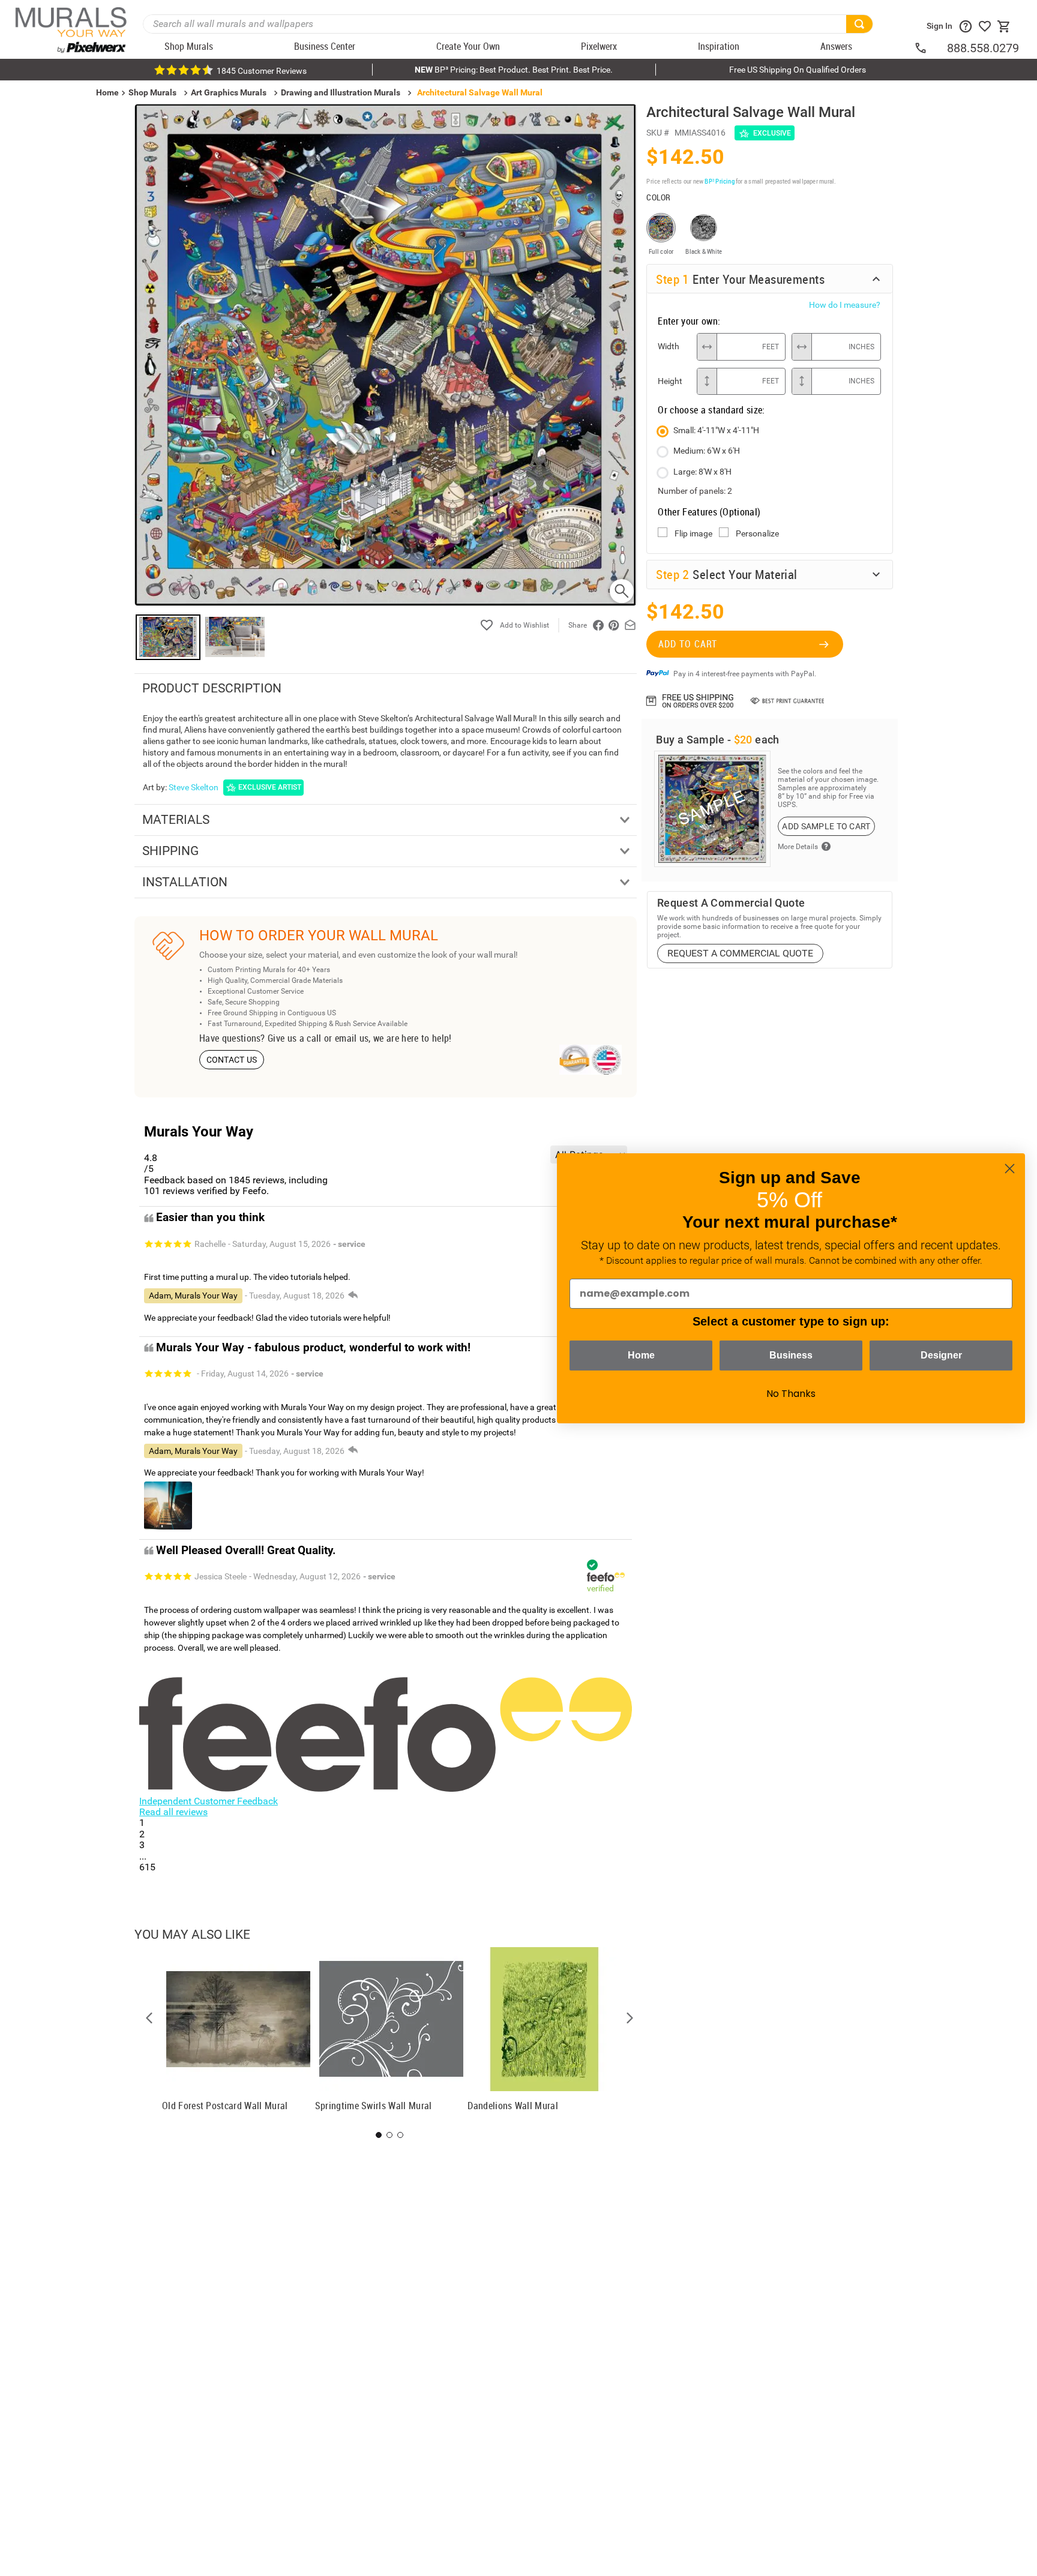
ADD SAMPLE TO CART (826, 826)
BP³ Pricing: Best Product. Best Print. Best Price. (514, 70)
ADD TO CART (688, 644)
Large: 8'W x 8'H (702, 472)
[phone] (930, 48)
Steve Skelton (194, 787)
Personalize (757, 533)
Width (669, 346)
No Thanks (791, 1394)
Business (791, 1355)
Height (670, 381)
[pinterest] (614, 625)
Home (641, 1355)
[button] (149, 2018)
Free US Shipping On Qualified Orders (798, 70)
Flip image (693, 533)
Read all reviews (173, 1812)
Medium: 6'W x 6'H (707, 451)
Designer (941, 1355)
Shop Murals (152, 92)
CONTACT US (232, 1060)
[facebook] (598, 625)
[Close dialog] (1010, 1169)
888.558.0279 (983, 48)
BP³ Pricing (719, 181)
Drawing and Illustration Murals (341, 92)
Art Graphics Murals (229, 92)
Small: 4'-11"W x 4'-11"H (716, 430)
